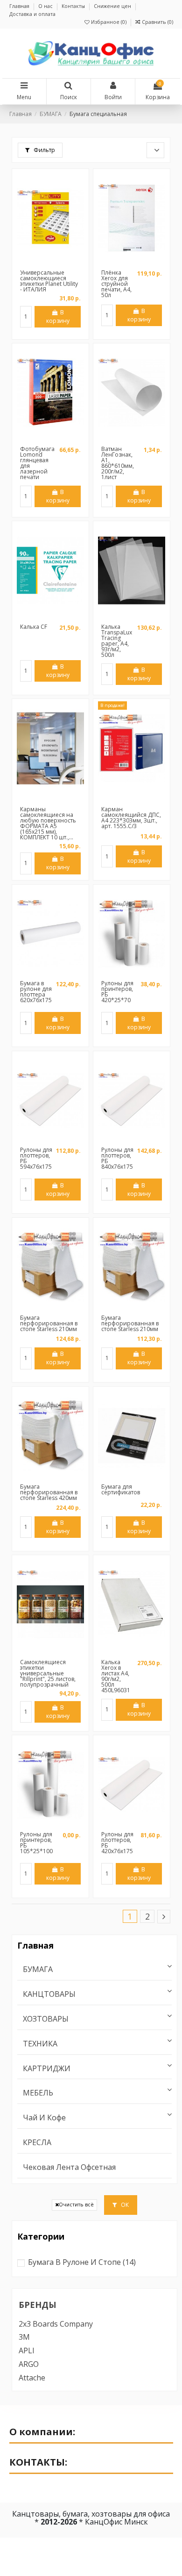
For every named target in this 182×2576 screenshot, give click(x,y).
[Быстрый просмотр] (62, 263)
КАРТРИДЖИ (47, 2069)
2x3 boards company (56, 2324)
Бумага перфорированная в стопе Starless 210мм (49, 1323)
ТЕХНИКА (40, 2044)
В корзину (58, 317)
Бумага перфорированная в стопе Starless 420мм (49, 1492)
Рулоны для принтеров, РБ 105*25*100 (36, 1843)
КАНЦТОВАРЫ (49, 1994)
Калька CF (34, 627)
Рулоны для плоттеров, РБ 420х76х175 (117, 1843)
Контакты (74, 6)
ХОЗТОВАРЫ (46, 2019)
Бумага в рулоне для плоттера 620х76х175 (36, 992)
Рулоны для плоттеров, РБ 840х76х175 (117, 1158)
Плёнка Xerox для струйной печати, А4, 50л (116, 284)
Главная (20, 6)
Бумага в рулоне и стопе (82, 2262)
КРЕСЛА (37, 2143)
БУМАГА (38, 1969)
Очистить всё (76, 2205)
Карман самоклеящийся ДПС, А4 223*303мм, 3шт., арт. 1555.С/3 (131, 818)
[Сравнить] (50, 263)
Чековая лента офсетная (69, 2167)
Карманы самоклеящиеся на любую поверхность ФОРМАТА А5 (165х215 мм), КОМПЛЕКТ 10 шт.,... (48, 823)
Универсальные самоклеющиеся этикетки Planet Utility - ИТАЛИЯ (49, 281)
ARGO (29, 2364)
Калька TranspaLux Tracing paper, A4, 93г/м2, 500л (117, 641)
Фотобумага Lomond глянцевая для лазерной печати (37, 463)
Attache (32, 2378)
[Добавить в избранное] (40, 263)
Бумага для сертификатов (121, 1489)
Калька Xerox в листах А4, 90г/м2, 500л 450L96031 (116, 1676)
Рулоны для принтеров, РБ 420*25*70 (117, 992)
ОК (124, 2205)
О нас (46, 6)
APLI (27, 2350)
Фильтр (44, 150)
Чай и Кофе (44, 2118)
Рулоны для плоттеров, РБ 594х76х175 (36, 1158)
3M (24, 2337)
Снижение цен (113, 6)
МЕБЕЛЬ (38, 2093)
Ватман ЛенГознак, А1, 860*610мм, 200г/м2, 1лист (118, 463)
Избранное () (109, 22)
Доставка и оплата (32, 14)
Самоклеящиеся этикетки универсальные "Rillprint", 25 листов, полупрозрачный (48, 1673)
